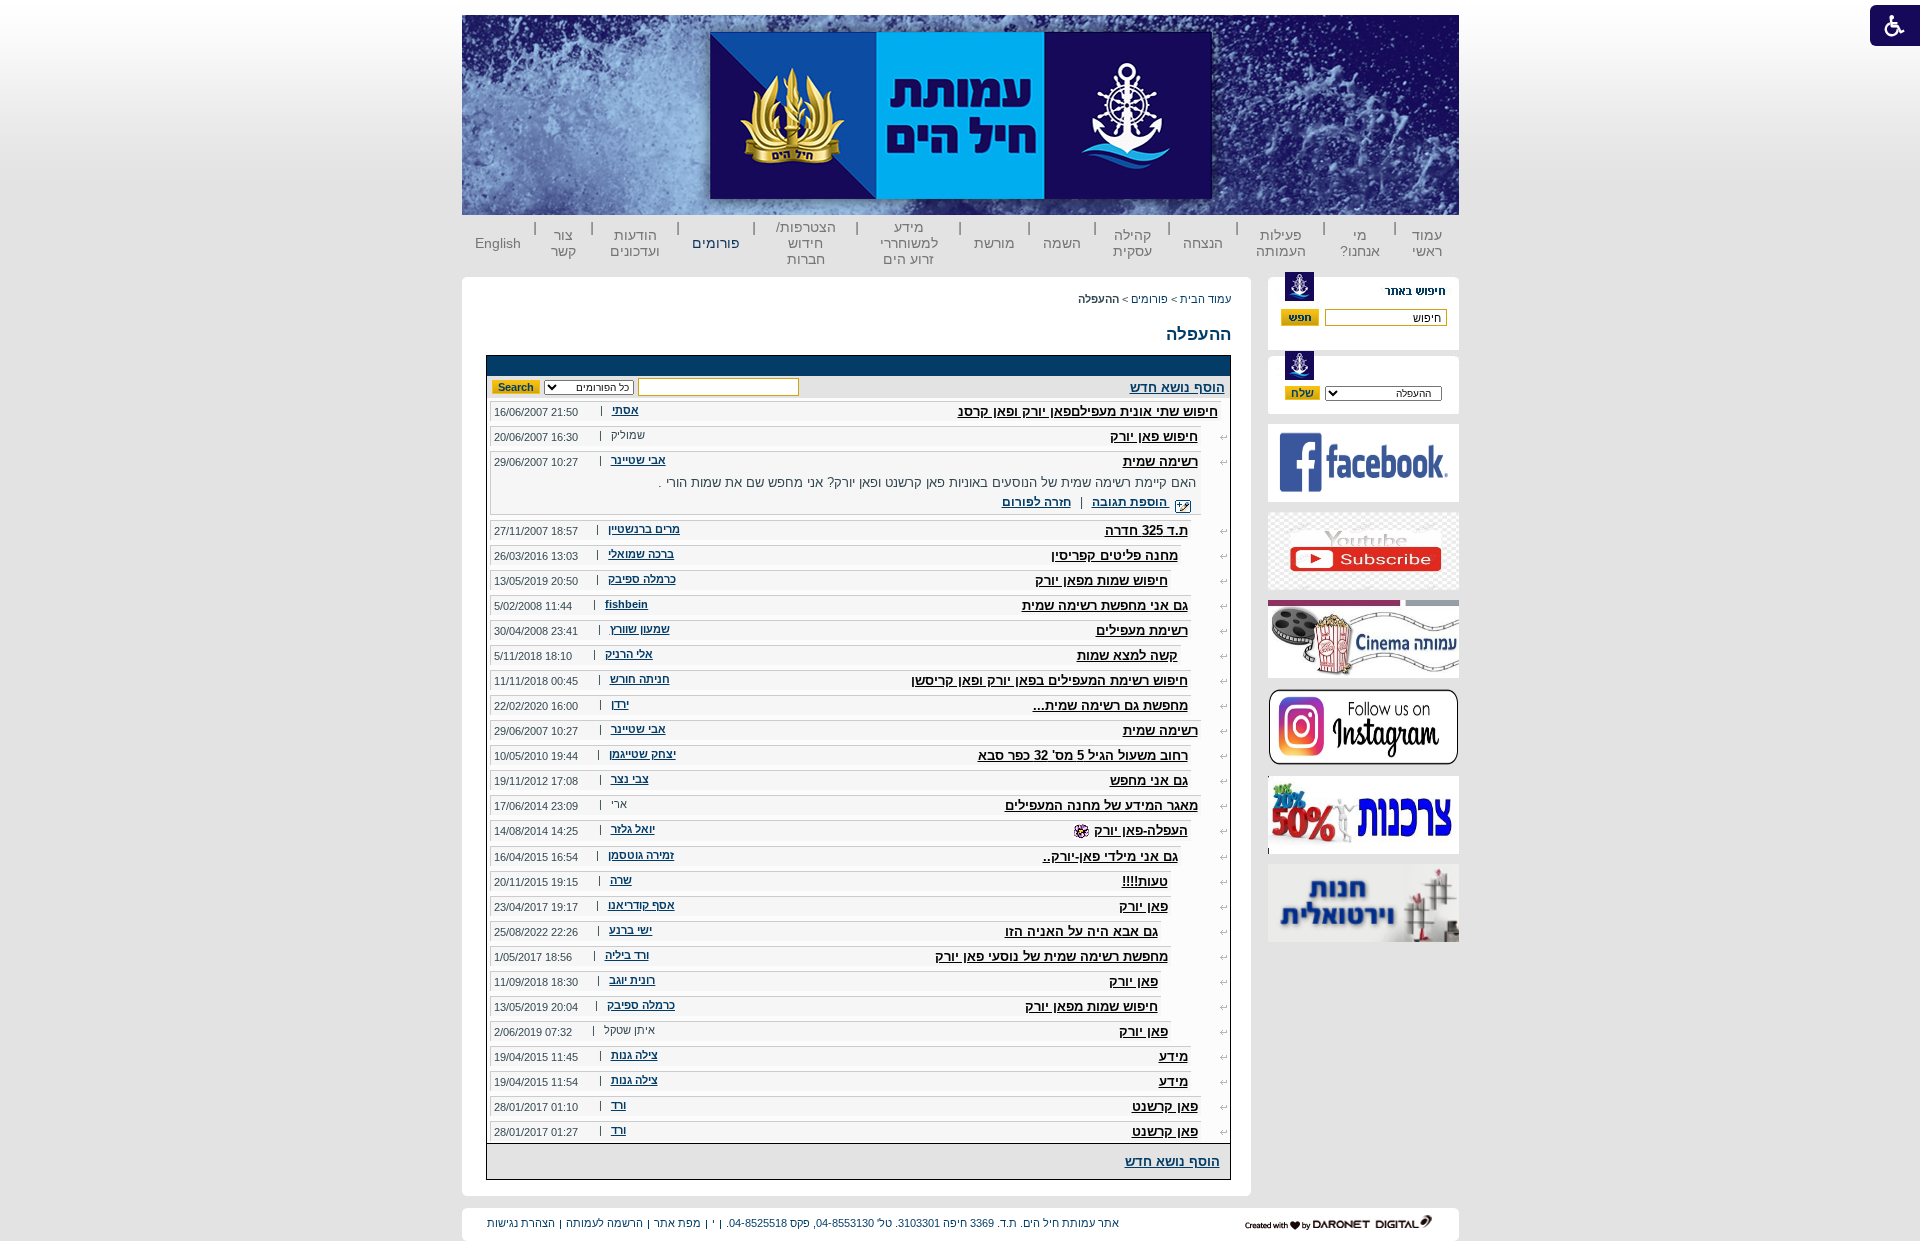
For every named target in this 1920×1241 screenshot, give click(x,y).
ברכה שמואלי (641, 554)
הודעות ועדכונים (635, 243)
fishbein (626, 604)
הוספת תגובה (1131, 502)
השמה (1062, 243)
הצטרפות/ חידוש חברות (806, 243)
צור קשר (563, 243)
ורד (618, 1105)
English (498, 243)
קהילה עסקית (1132, 243)
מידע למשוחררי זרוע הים (909, 243)
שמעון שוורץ (640, 629)
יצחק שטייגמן (642, 754)
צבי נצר (630, 779)
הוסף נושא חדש (1177, 387)
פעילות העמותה (1281, 243)
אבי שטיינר (638, 460)
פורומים (716, 243)
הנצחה (1203, 243)
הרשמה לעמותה (604, 1223)
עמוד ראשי (1427, 243)
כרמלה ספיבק (642, 579)
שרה (621, 880)
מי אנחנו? (1360, 243)
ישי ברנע (630, 930)
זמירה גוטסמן (641, 855)
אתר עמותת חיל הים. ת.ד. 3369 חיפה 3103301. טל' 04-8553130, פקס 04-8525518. (922, 1223)
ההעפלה (1198, 334)
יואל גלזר (633, 829)
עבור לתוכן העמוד (1249, 34)
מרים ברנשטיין (644, 529)
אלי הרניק (629, 654)
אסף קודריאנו (641, 905)
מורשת (994, 243)
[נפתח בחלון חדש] (1363, 497)
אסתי (625, 410)
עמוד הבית (1205, 299)
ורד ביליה (627, 955)
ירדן (620, 704)
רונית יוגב (632, 980)
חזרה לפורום (1036, 502)
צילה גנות (634, 1055)
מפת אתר (677, 1223)
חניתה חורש (640, 679)
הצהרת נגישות (521, 1223)
